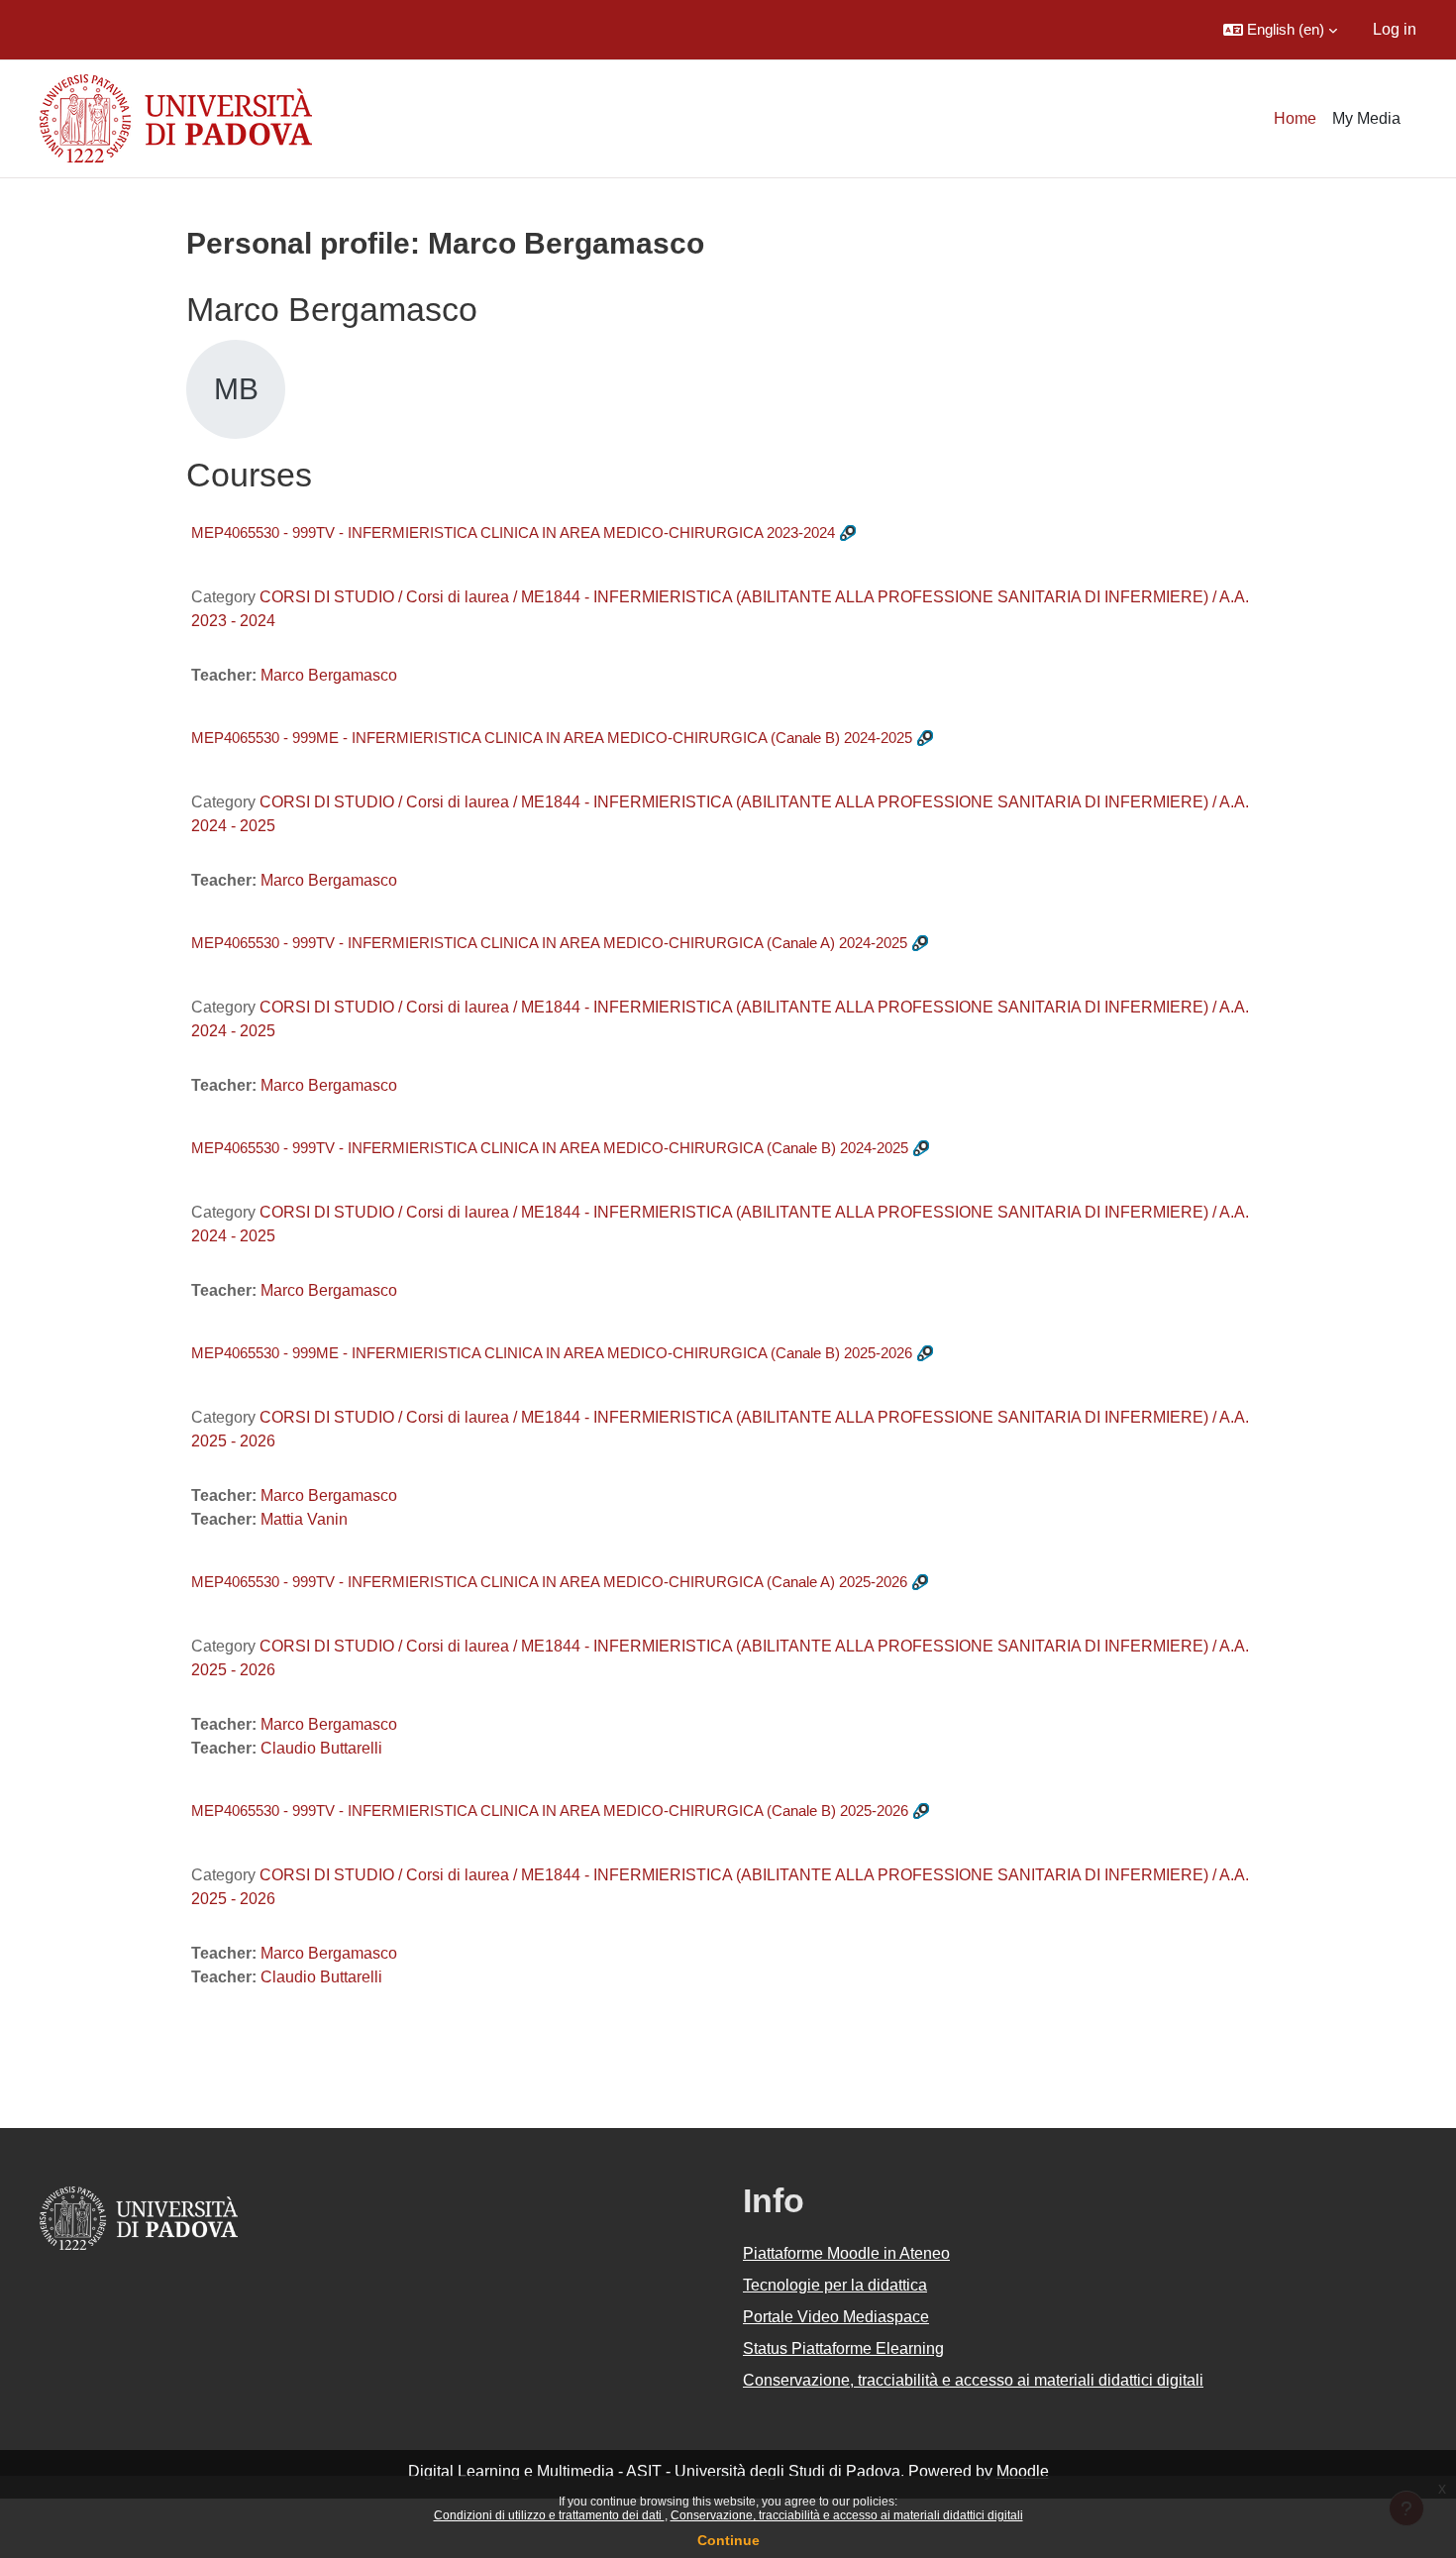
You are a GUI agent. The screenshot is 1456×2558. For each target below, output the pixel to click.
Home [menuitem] (1295, 118)
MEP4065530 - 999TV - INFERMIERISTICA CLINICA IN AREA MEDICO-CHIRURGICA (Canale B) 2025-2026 (550, 1811)
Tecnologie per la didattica (835, 2285)
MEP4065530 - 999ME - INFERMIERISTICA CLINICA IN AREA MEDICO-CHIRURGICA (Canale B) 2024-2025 (552, 738)
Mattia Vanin (304, 1519)
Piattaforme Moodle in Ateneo (846, 2253)
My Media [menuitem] (1366, 118)
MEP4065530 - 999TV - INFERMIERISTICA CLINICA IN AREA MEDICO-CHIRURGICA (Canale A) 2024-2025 (549, 943)
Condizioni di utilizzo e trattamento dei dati (549, 2515)
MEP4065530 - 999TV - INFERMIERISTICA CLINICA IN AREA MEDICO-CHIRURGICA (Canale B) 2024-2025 (550, 1148)
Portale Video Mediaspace (836, 2317)
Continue (728, 2540)
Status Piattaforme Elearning (843, 2348)
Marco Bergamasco (329, 675)
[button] (1280, 30)
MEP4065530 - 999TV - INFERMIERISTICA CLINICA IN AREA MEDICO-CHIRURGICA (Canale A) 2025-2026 (549, 1582)
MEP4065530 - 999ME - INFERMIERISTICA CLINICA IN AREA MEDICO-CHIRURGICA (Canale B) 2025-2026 (552, 1353)
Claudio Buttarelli (321, 1748)
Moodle (1023, 2471)
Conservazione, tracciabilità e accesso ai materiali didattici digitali (847, 2515)
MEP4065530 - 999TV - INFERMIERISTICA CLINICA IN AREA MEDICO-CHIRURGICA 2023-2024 (513, 533)
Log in (1395, 29)
